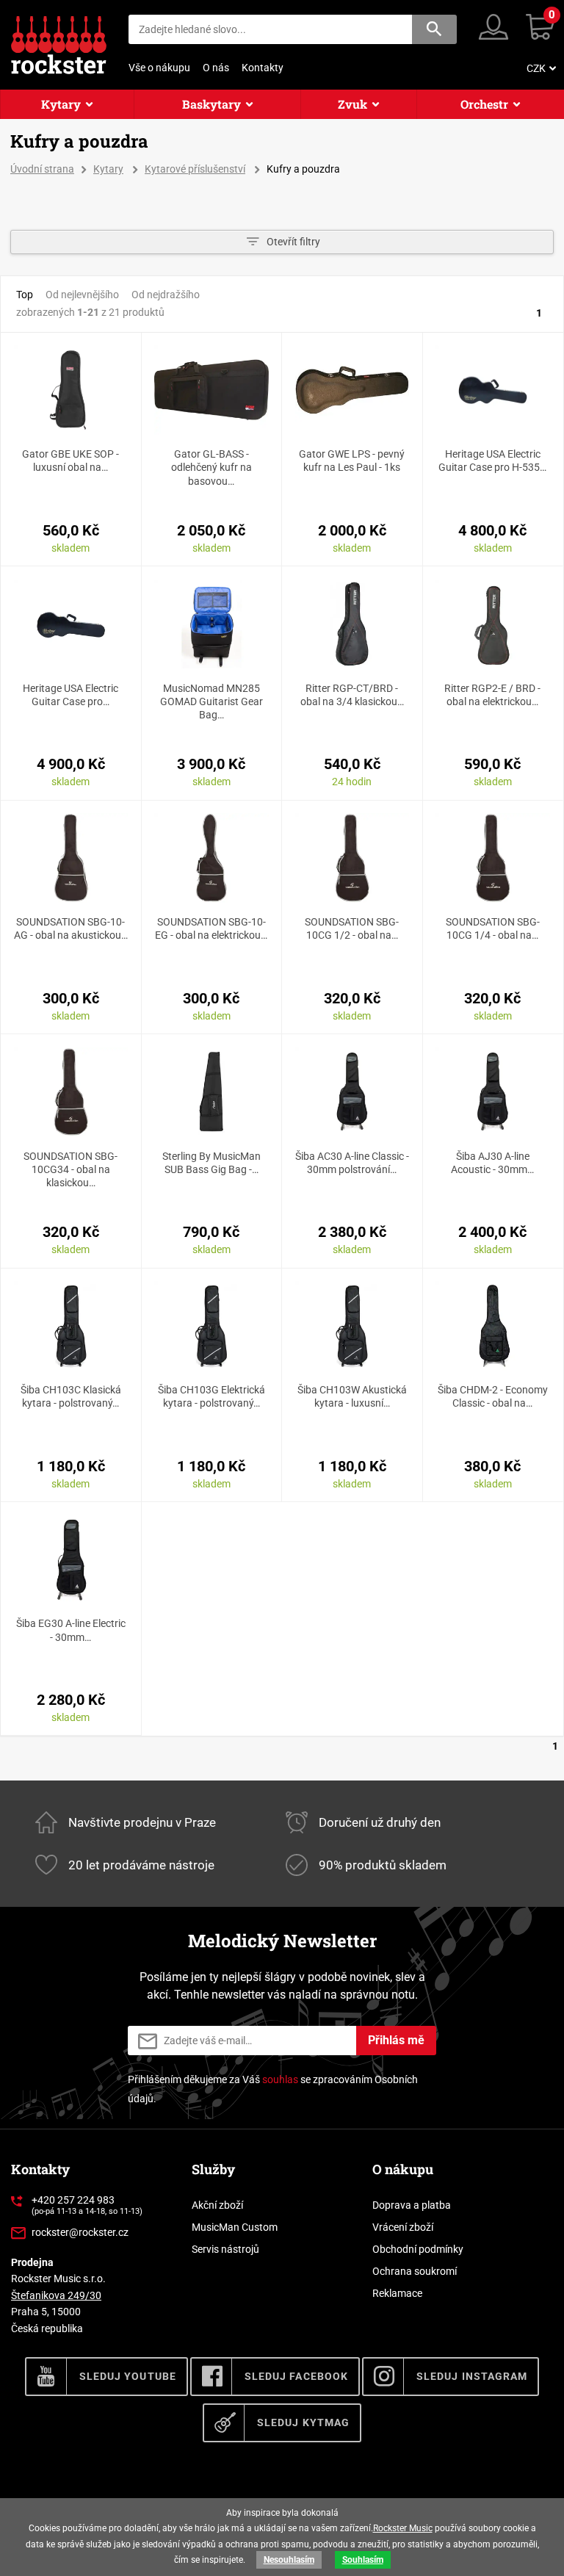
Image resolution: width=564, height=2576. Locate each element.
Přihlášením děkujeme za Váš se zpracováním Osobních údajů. (273, 2089)
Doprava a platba (412, 2205)
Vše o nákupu (159, 68)
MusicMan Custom (235, 2227)
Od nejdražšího (166, 295)
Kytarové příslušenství (195, 169)
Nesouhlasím (289, 2560)
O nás (216, 68)
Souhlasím (363, 2560)
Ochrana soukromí (415, 2271)
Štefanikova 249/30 (56, 2295)
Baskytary (211, 104)
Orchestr (484, 104)
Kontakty (263, 68)
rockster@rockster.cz (80, 2232)
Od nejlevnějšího (82, 295)
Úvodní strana (42, 169)
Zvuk (352, 104)
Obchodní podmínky (418, 2249)
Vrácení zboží (403, 2227)
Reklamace (397, 2293)
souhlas (280, 2079)
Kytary (61, 104)
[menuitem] (540, 68)
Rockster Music (403, 2528)
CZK (536, 68)
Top (25, 295)
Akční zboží (217, 2205)
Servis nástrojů (225, 2249)
